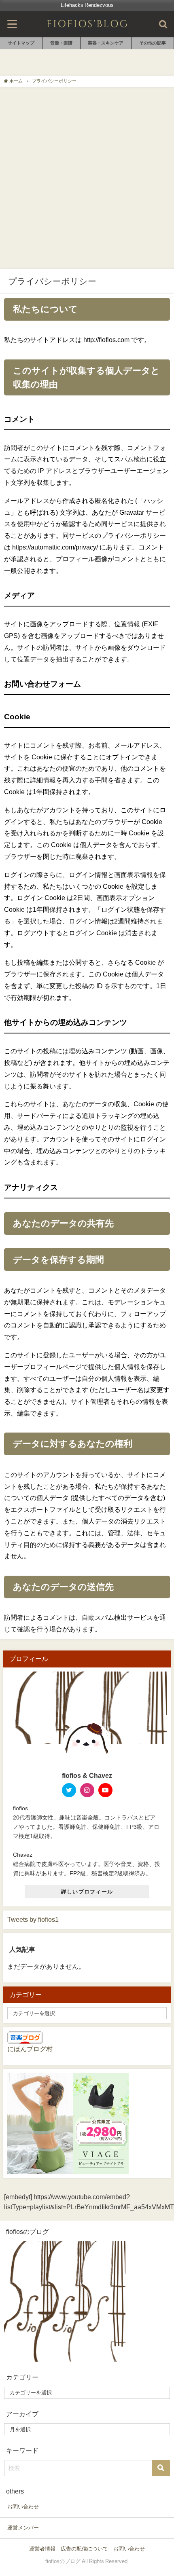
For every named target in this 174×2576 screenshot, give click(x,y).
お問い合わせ (23, 2507)
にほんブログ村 (30, 2049)
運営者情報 (42, 2549)
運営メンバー (23, 2528)
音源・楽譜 (61, 43)
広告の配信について (84, 2549)
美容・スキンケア (106, 43)
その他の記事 (153, 43)
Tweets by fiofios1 (33, 1919)
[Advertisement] (87, 178)
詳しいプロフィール (87, 1892)
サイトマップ (21, 43)
